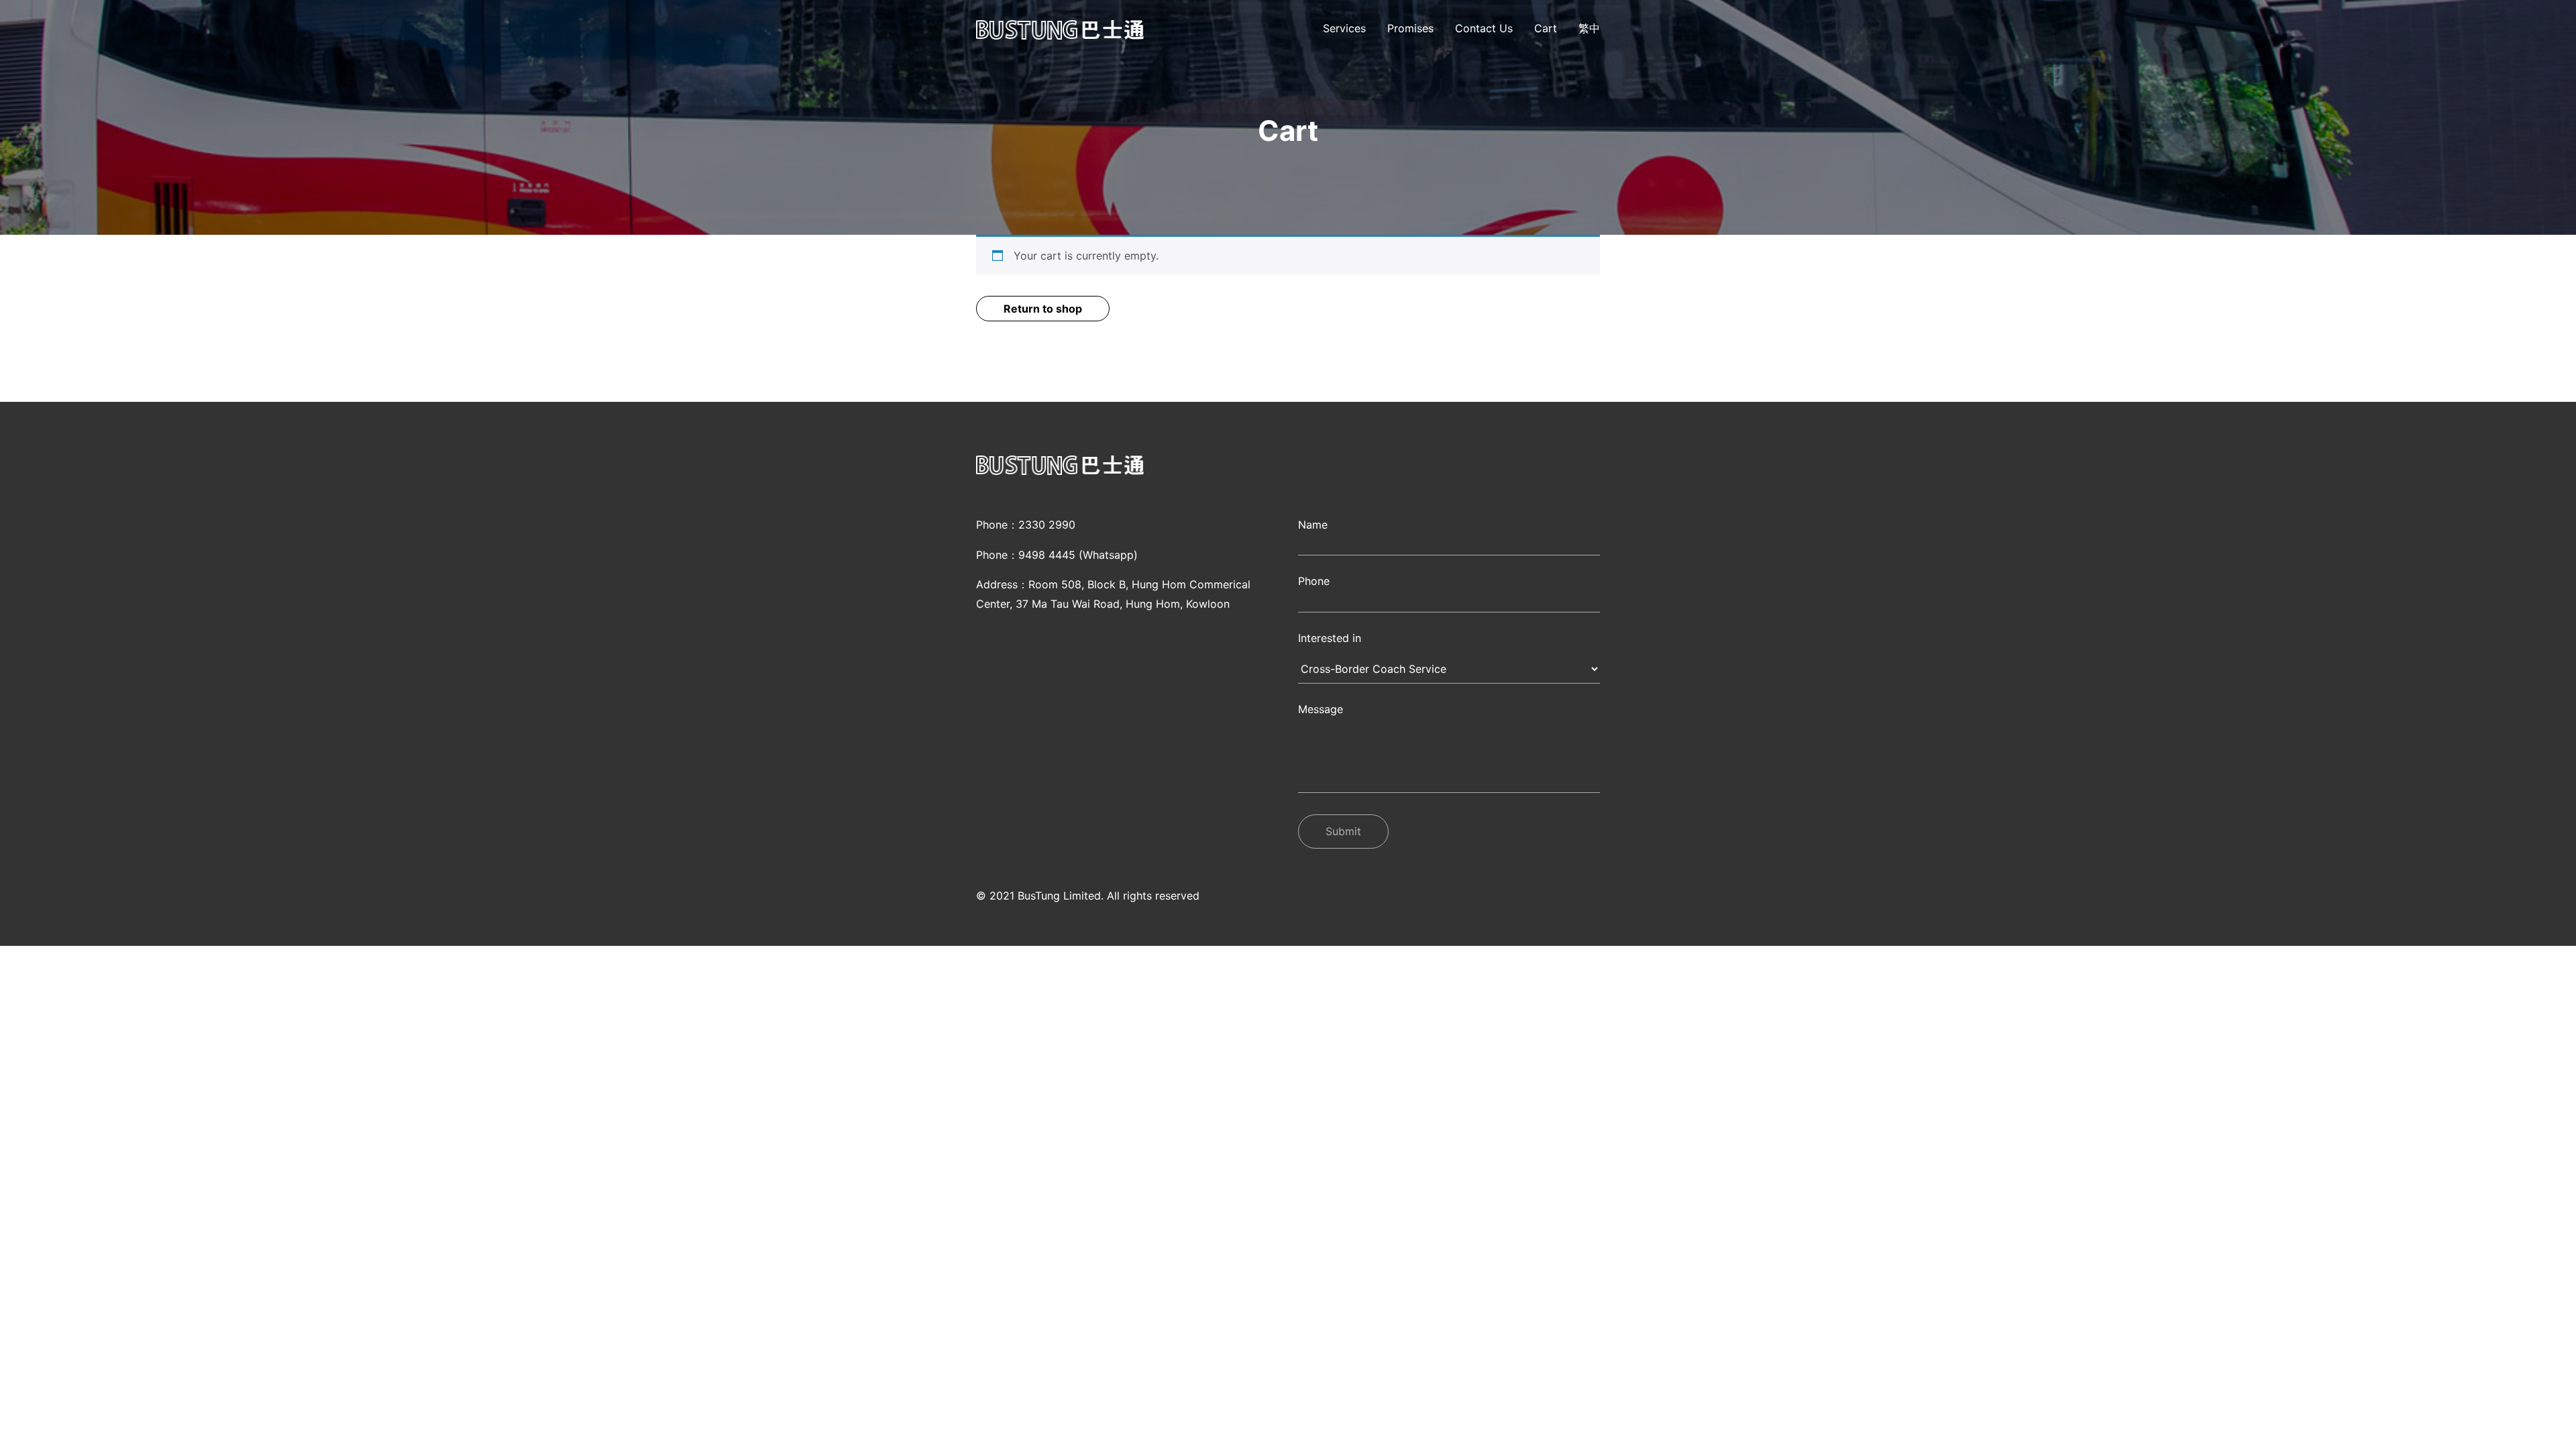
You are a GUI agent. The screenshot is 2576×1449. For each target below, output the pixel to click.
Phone (1314, 581)
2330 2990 (1047, 525)
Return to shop (1043, 309)
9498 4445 (1047, 555)
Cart (1546, 28)
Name (1313, 525)
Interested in (1330, 638)
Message (1321, 709)
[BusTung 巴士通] (1060, 30)
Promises (1410, 28)
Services (1344, 28)
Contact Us (1484, 28)
